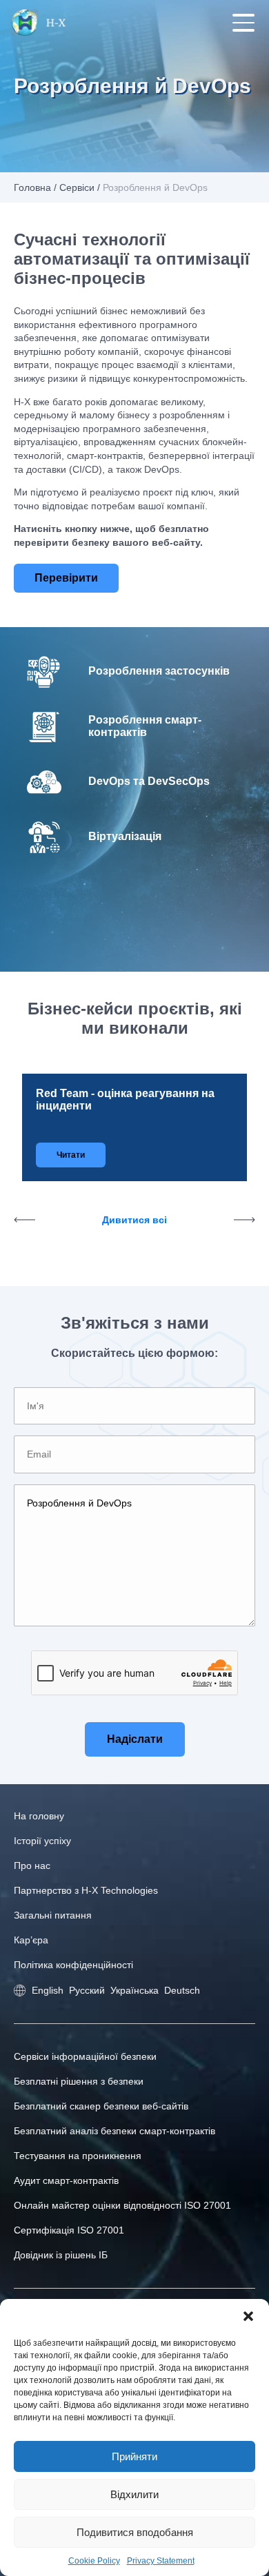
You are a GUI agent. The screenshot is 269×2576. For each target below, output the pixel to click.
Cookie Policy (94, 2561)
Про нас (32, 1865)
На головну (39, 1816)
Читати (71, 1155)
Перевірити (66, 578)
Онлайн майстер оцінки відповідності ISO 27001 (122, 2205)
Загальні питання (53, 1915)
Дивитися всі (134, 1220)
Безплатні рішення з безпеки (79, 2081)
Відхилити (134, 2494)
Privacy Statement (161, 2561)
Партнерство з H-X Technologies (86, 1890)
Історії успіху (42, 1841)
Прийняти (134, 2456)
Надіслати (135, 1739)
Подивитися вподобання (135, 2532)
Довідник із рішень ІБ (61, 2255)
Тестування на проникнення (78, 2156)
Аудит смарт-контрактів (66, 2180)
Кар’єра (31, 1940)
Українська (134, 1990)
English (48, 1990)
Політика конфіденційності (73, 1965)
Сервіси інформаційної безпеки (85, 2056)
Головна (32, 187)
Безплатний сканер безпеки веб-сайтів (101, 2106)
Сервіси (77, 187)
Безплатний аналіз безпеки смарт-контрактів (114, 2131)
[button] (248, 2316)
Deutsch (182, 1990)
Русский (87, 1990)
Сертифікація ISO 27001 (69, 2230)
